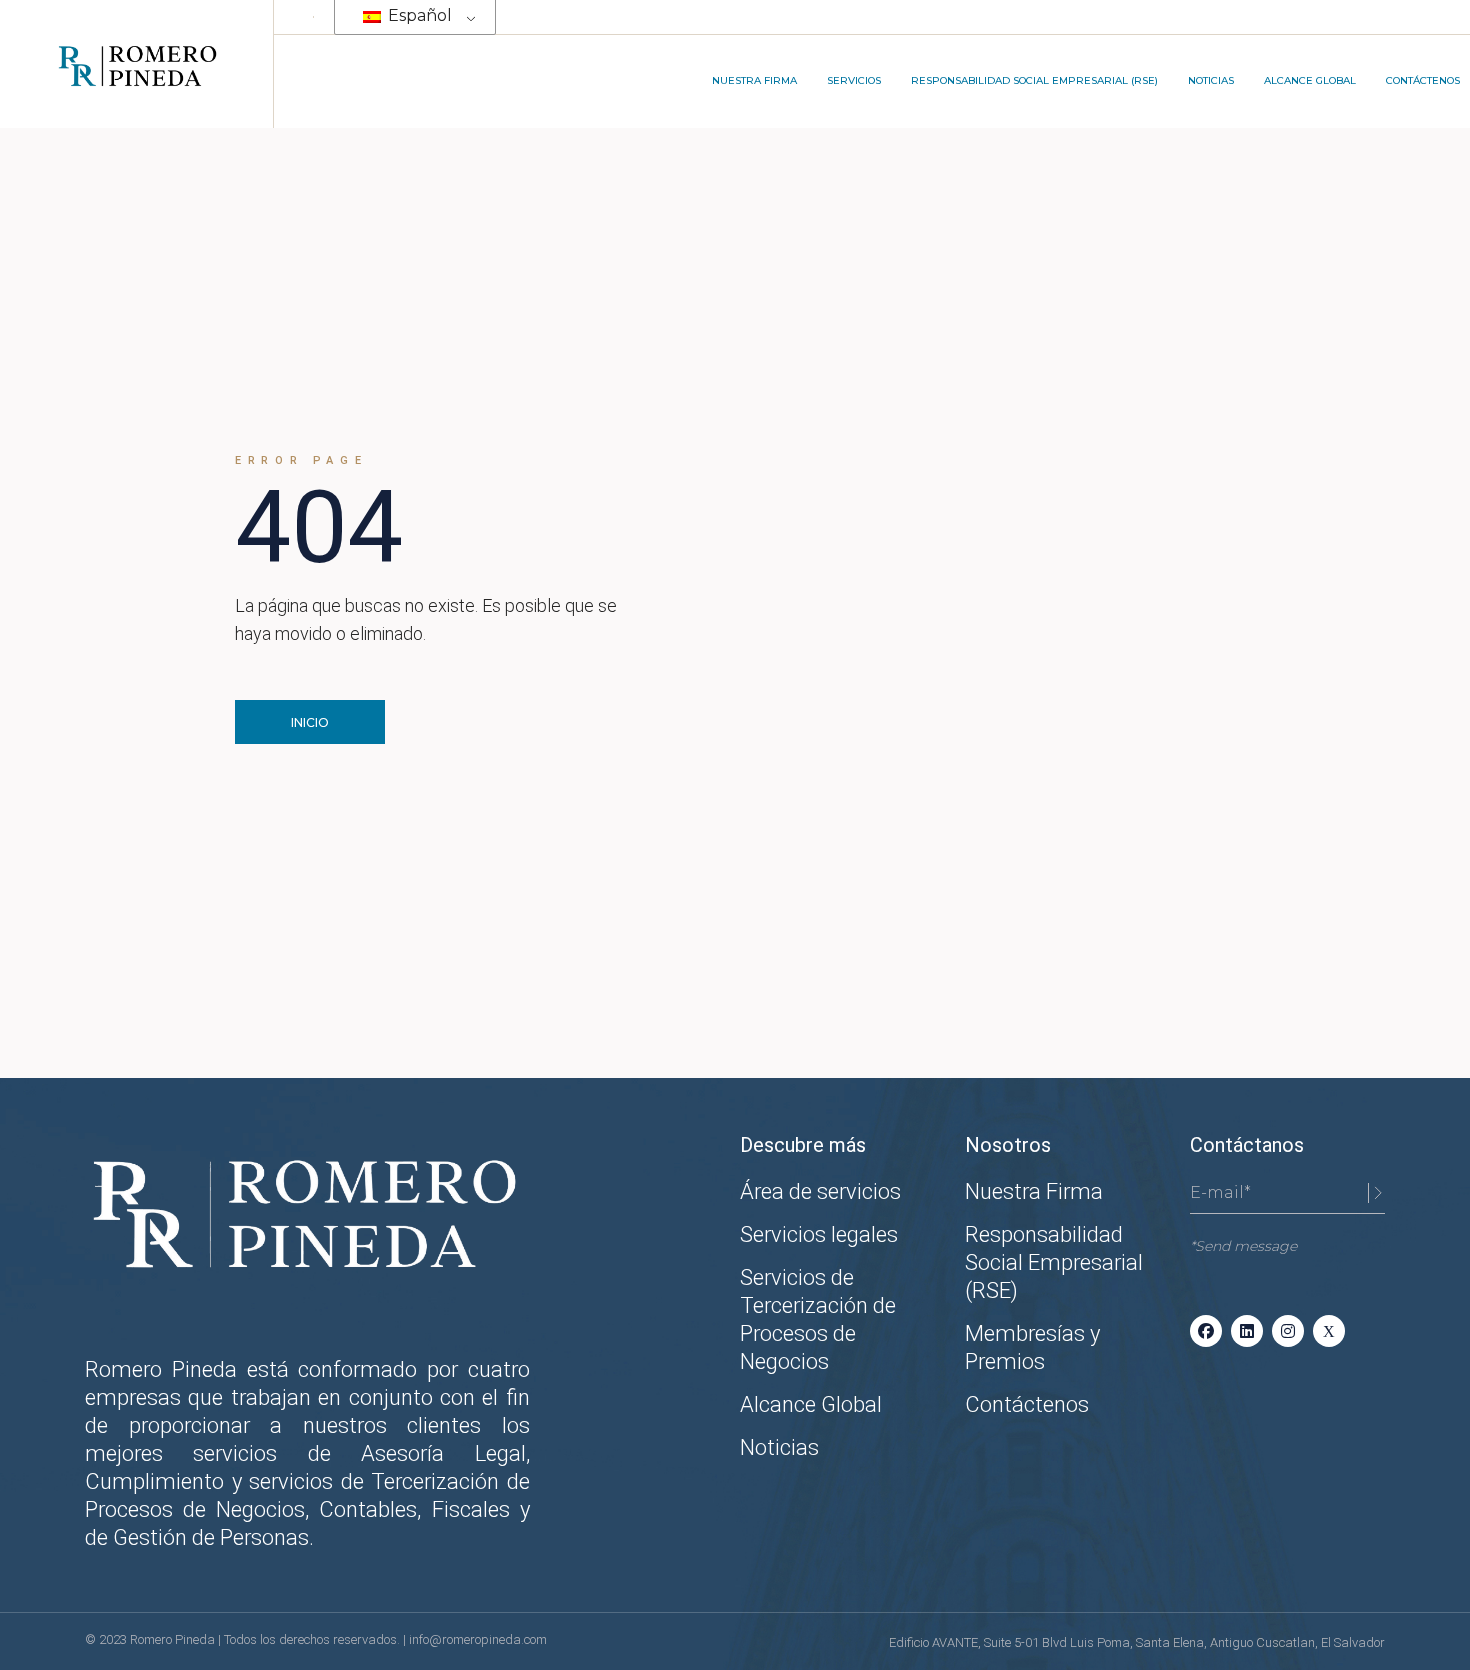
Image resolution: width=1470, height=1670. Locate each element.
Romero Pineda (174, 1639)
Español (418, 15)
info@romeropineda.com (478, 1639)
